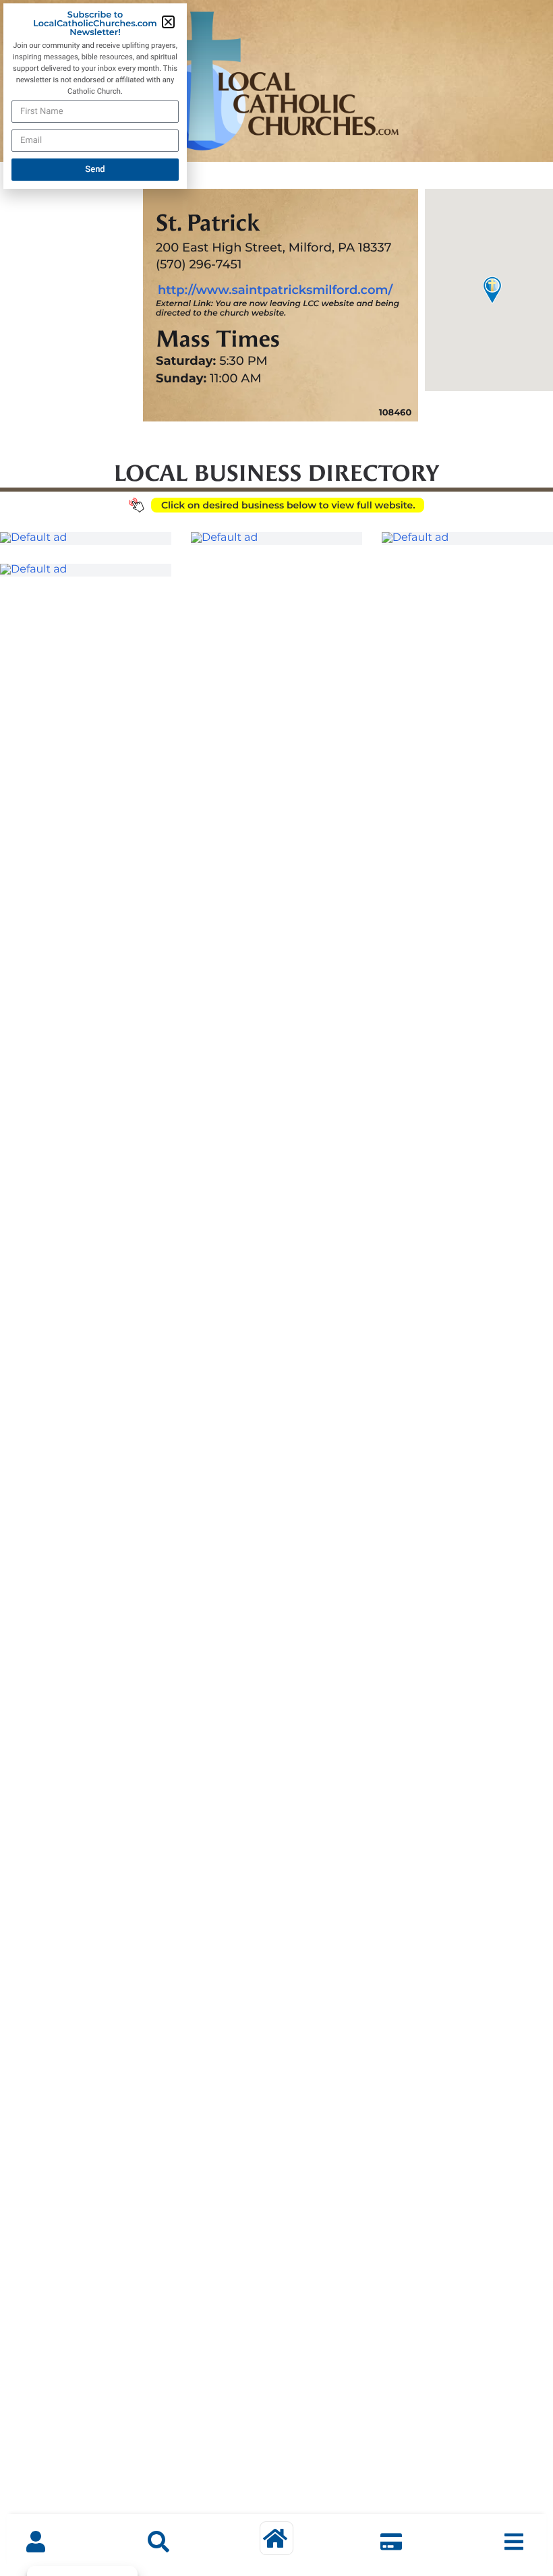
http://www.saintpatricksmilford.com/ (275, 290)
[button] (168, 22)
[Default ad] (86, 538)
